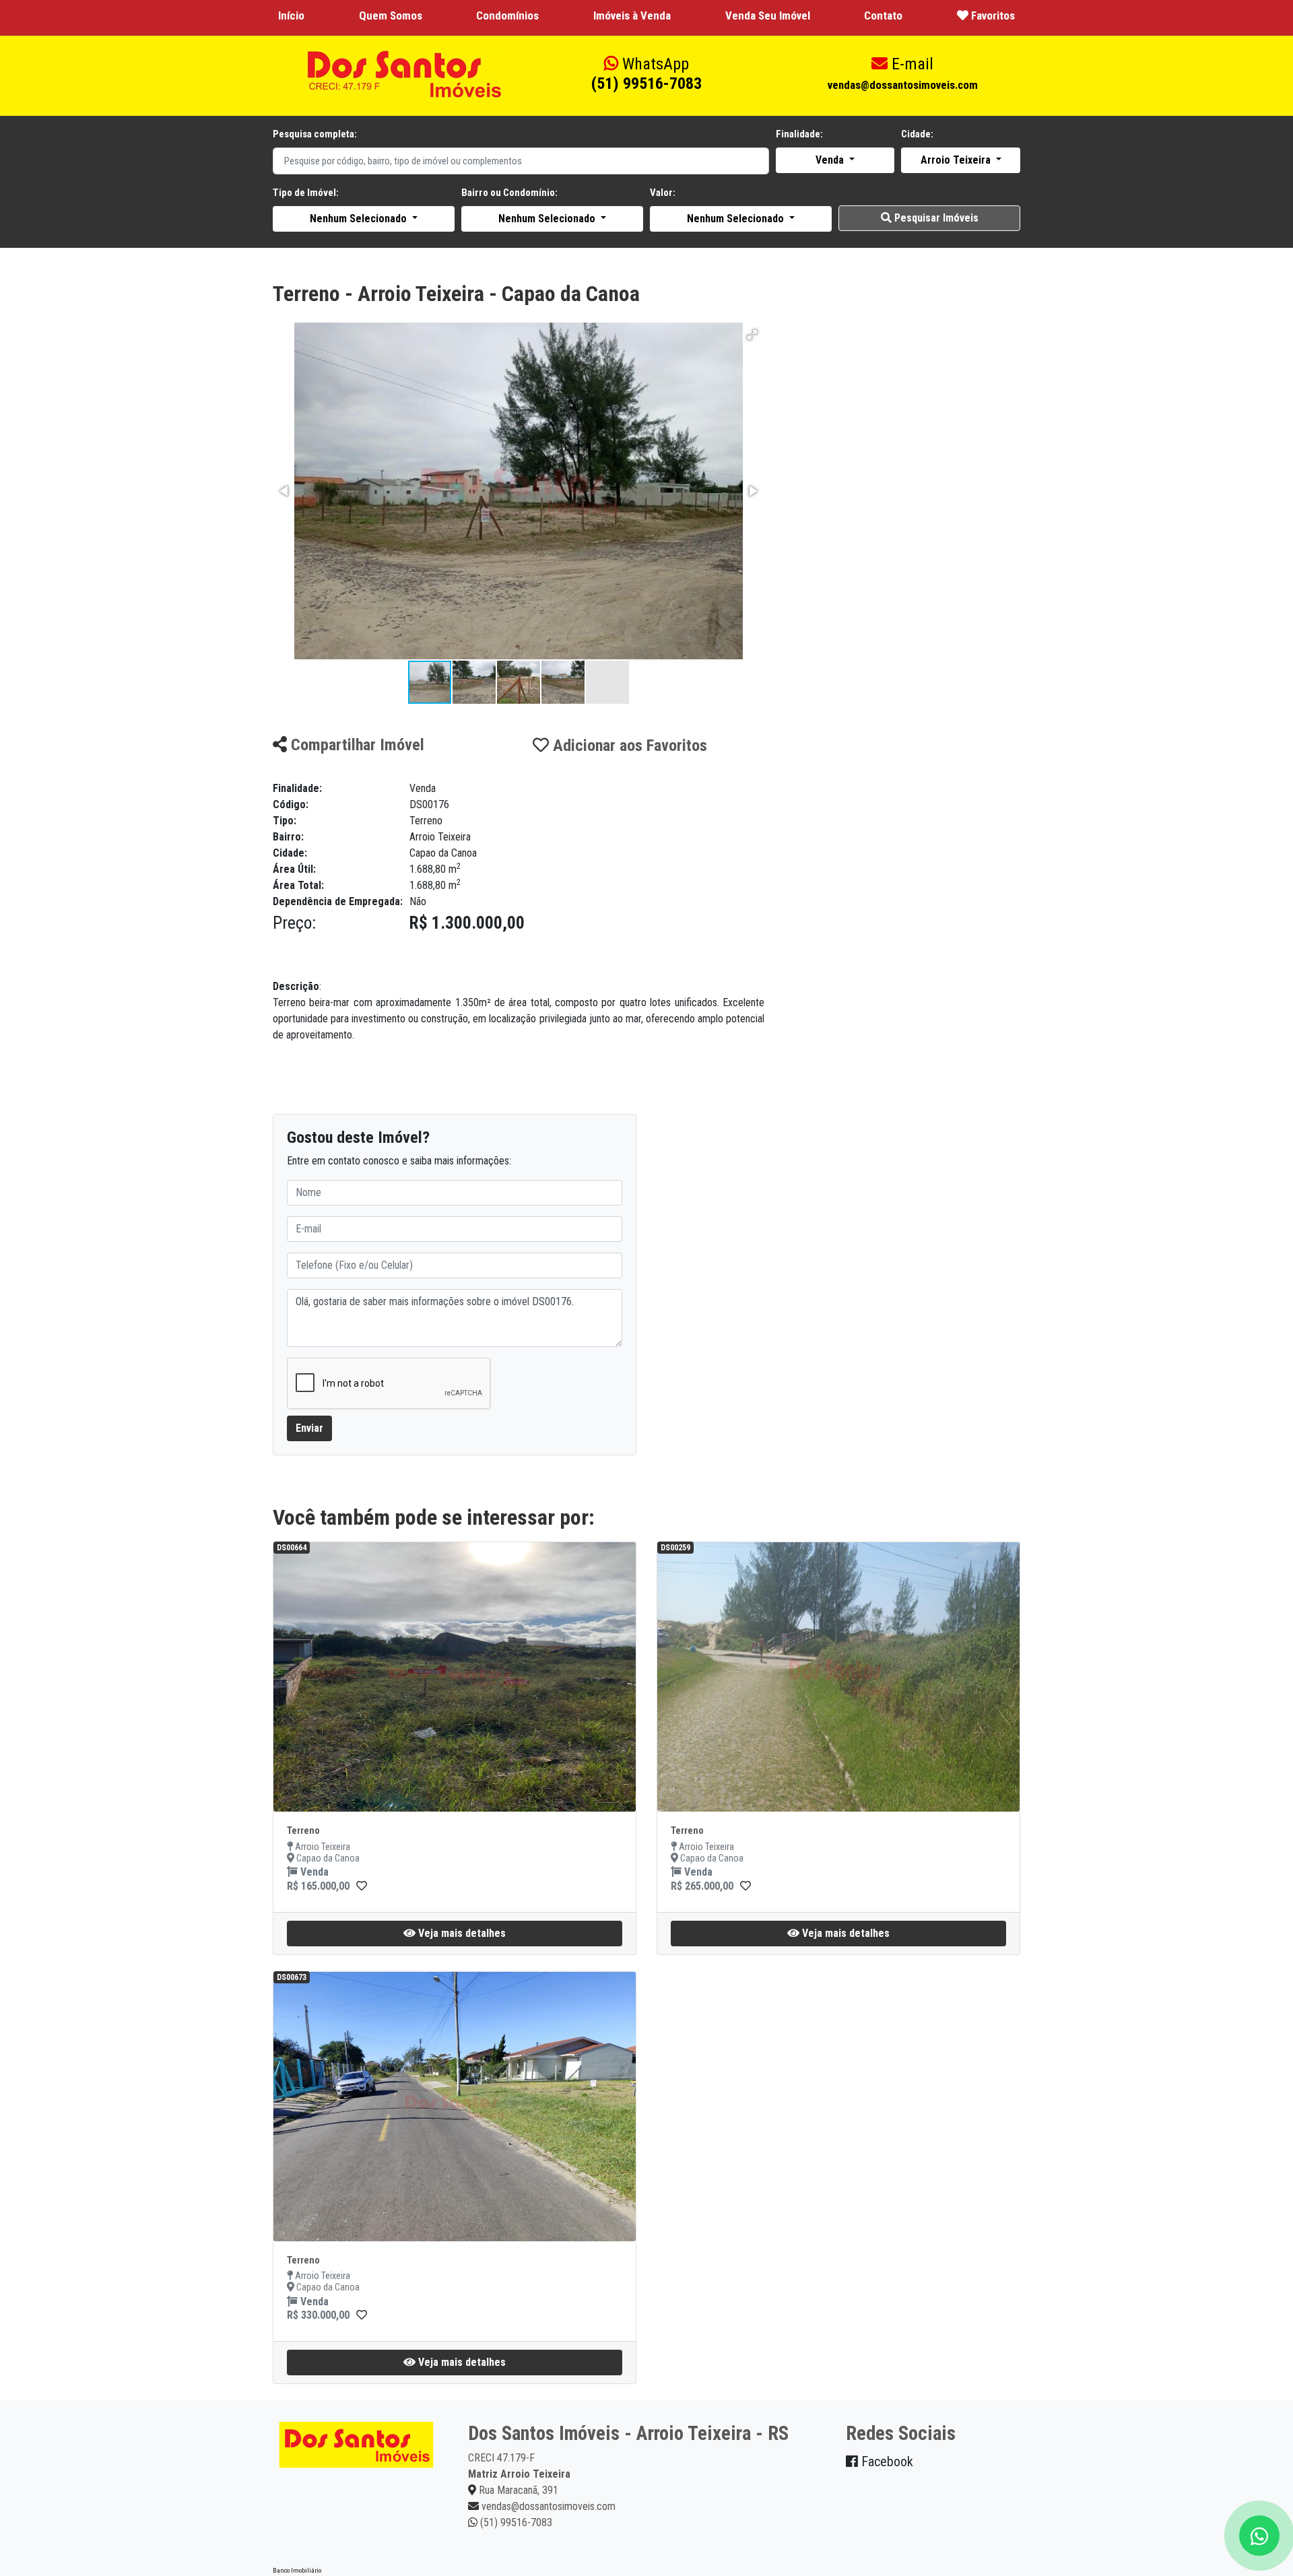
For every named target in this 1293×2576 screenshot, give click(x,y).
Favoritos (992, 15)
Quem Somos (391, 15)
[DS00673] (362, 2315)
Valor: (663, 193)
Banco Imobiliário (297, 2570)
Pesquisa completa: (315, 134)
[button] (752, 335)
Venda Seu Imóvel (768, 15)
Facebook (886, 2462)
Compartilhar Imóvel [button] (356, 745)
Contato (883, 15)
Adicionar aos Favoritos (628, 746)
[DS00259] (745, 1886)
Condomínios (507, 15)
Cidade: (917, 134)
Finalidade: (799, 134)
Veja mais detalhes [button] (461, 1933)
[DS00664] (362, 1886)
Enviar (309, 1428)
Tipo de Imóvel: (306, 193)
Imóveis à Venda (632, 15)
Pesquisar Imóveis (935, 218)
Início (291, 15)
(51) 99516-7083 (646, 74)
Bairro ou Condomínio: (509, 193)
